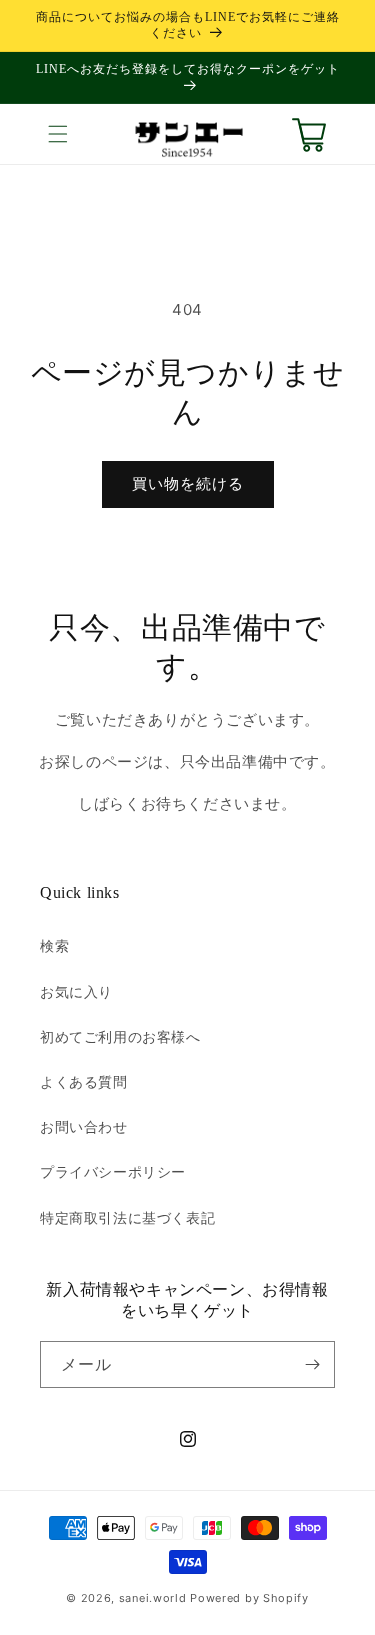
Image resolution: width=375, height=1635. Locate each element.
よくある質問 (84, 1081)
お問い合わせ (84, 1126)
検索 (54, 945)
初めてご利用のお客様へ (120, 1036)
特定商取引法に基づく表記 (127, 1217)
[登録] (312, 1364)
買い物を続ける (188, 483)
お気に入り (76, 991)
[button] (58, 134)
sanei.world (153, 1598)
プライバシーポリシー (113, 1171)
